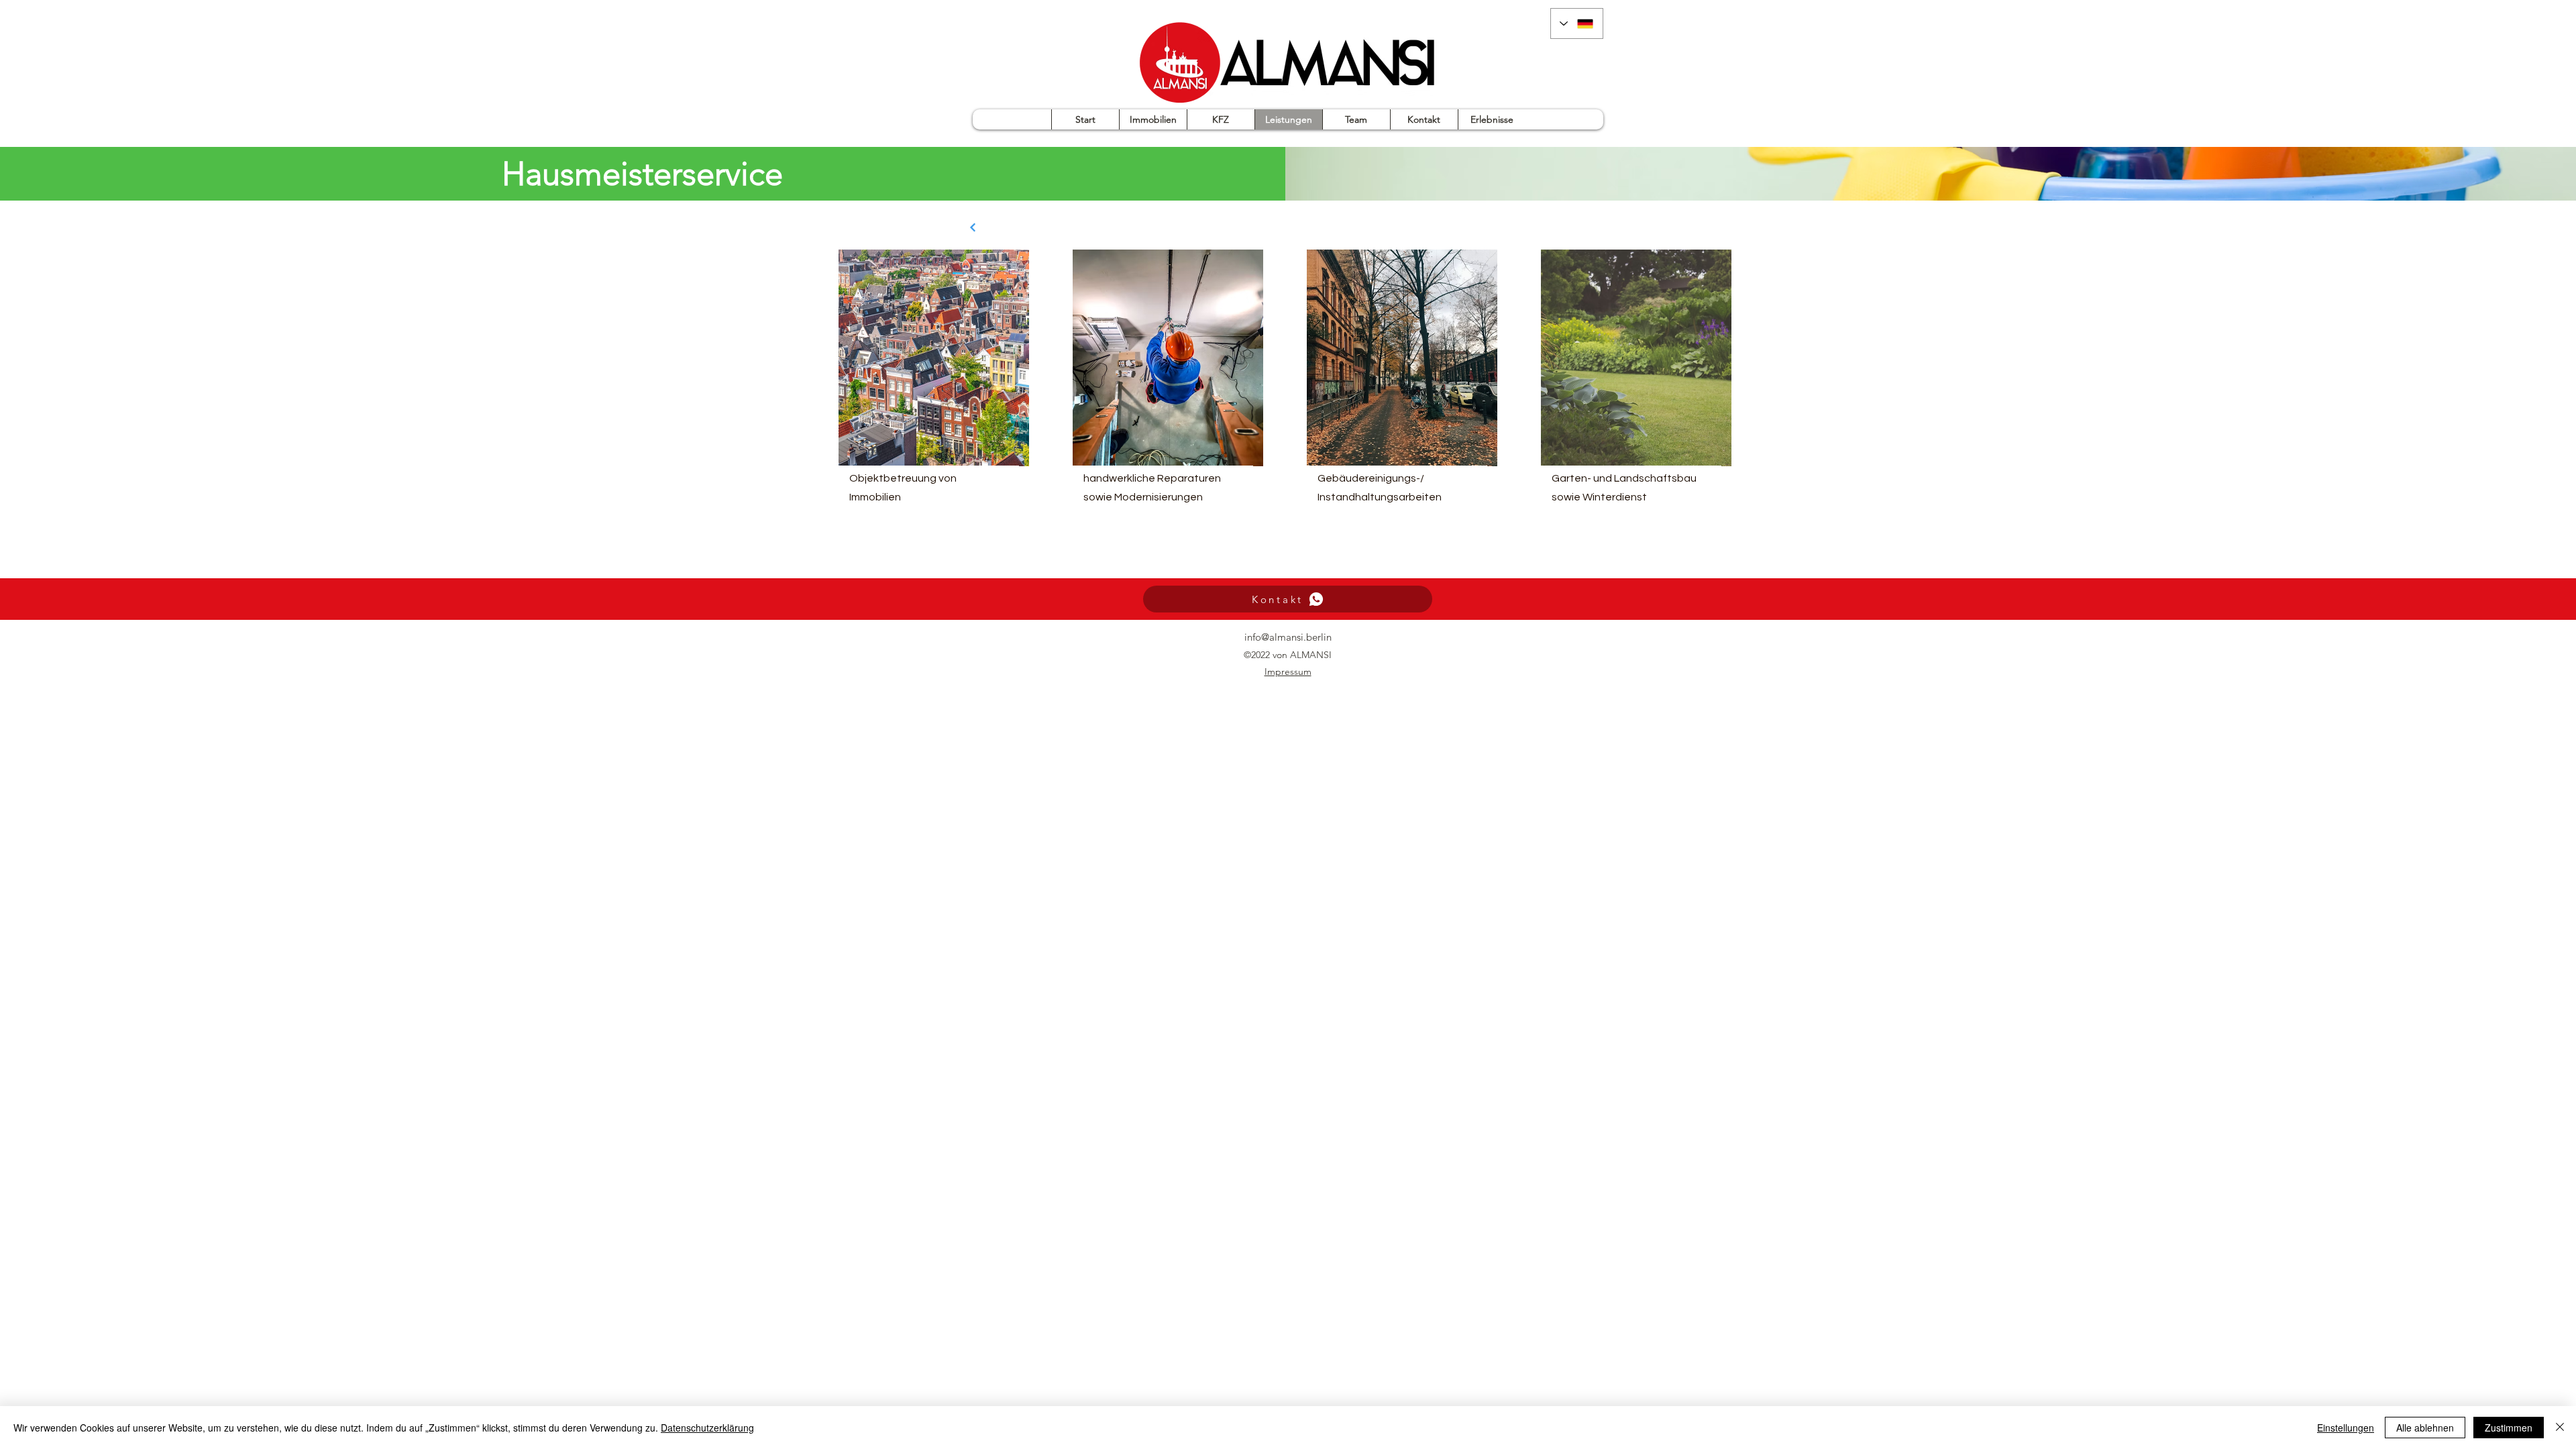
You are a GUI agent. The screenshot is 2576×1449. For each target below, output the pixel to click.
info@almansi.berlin (1288, 637)
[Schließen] (2560, 1428)
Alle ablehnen (2425, 1428)
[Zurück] (973, 227)
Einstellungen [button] (2346, 1428)
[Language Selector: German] (1577, 23)
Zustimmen (2509, 1428)
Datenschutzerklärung (707, 1428)
